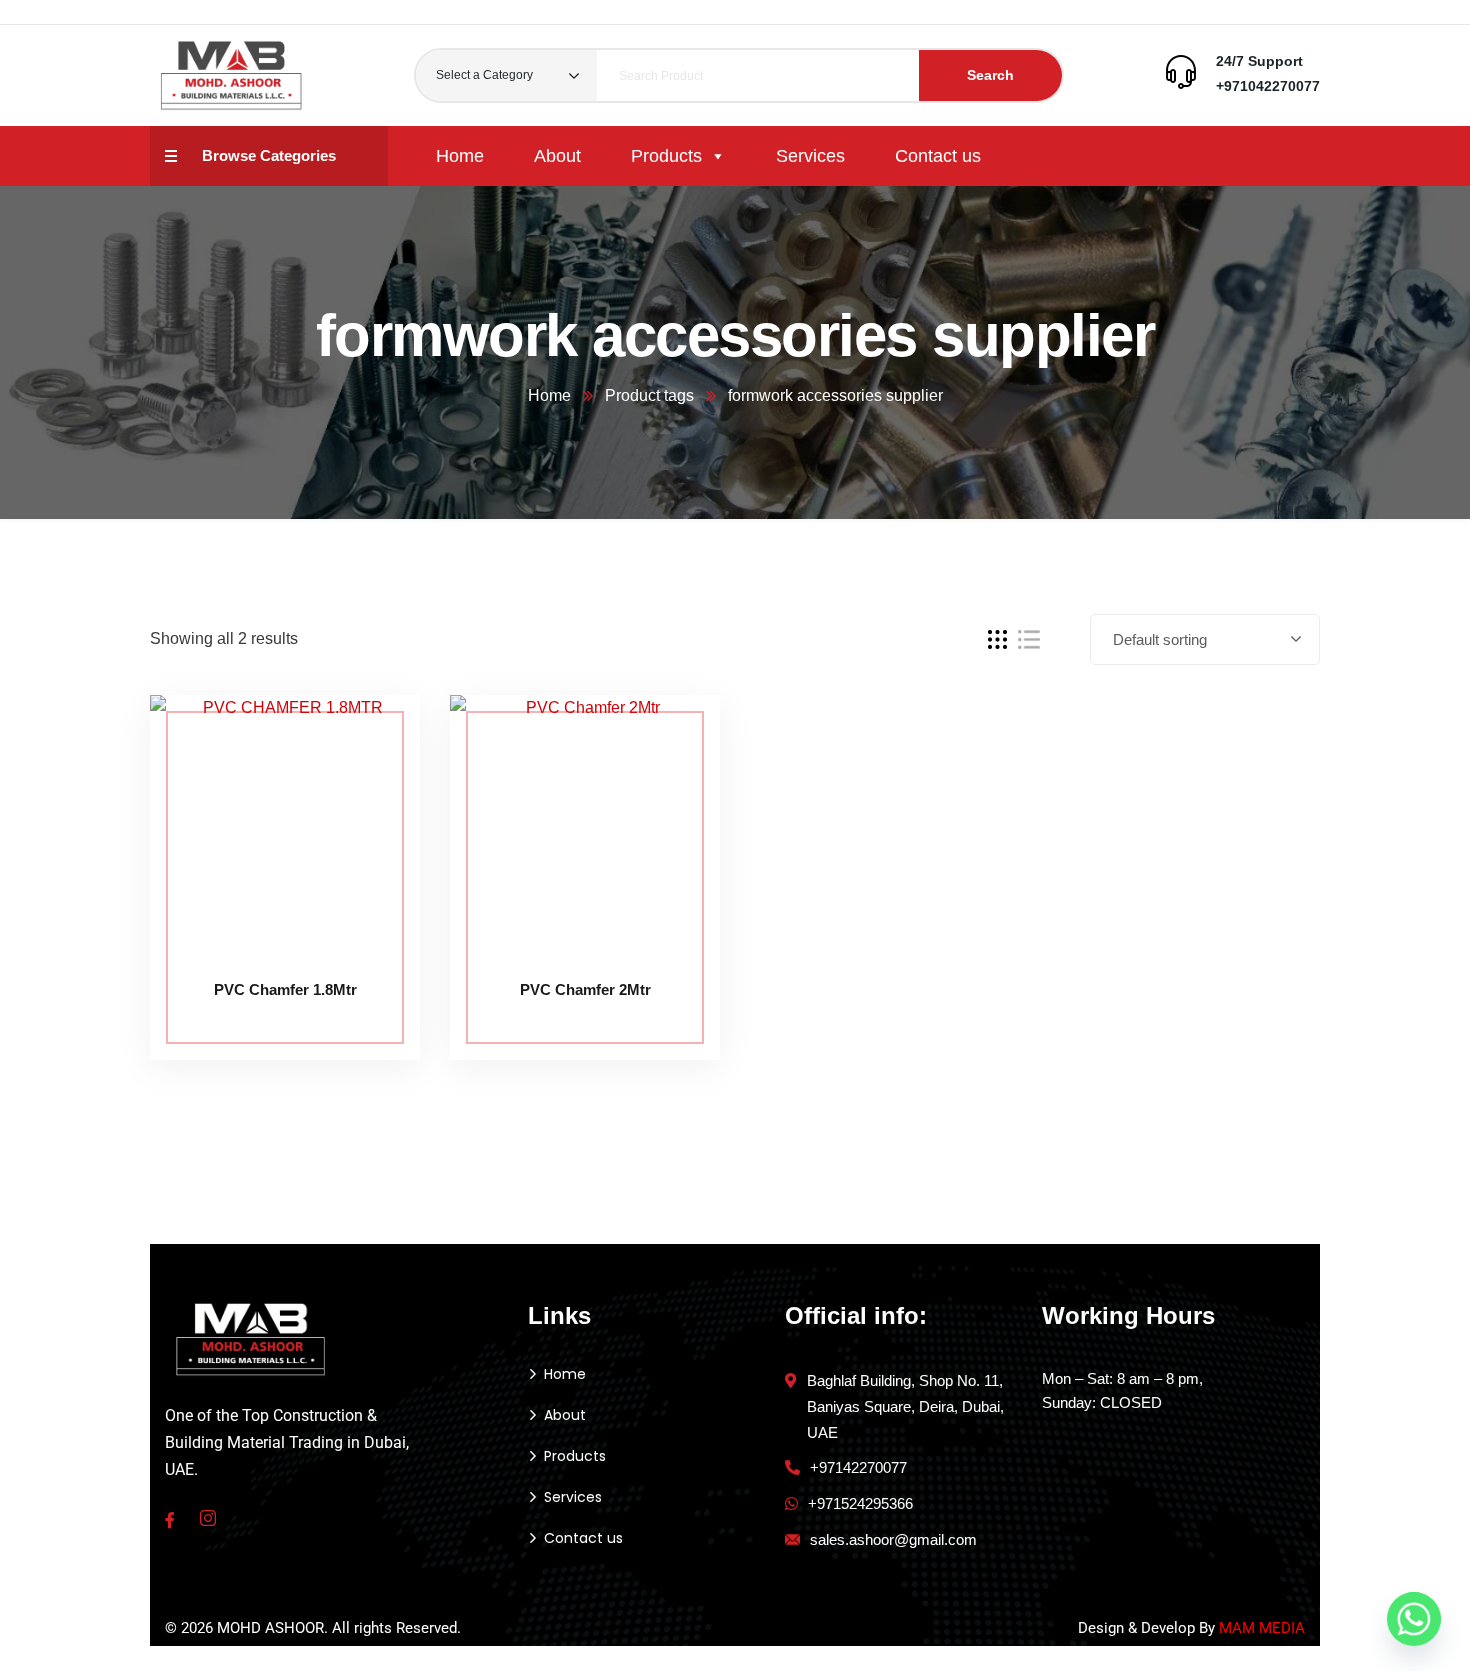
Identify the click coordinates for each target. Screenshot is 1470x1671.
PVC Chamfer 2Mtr (585, 989)
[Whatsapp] (1414, 1619)
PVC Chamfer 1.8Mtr (285, 989)
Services (810, 156)
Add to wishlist (367, 786)
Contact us (938, 156)
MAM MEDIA (1262, 1628)
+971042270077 (1268, 86)
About (557, 156)
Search (990, 75)
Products (666, 156)
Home (460, 156)
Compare (367, 740)
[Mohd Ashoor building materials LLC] (232, 75)
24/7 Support (1259, 61)
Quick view (367, 832)
